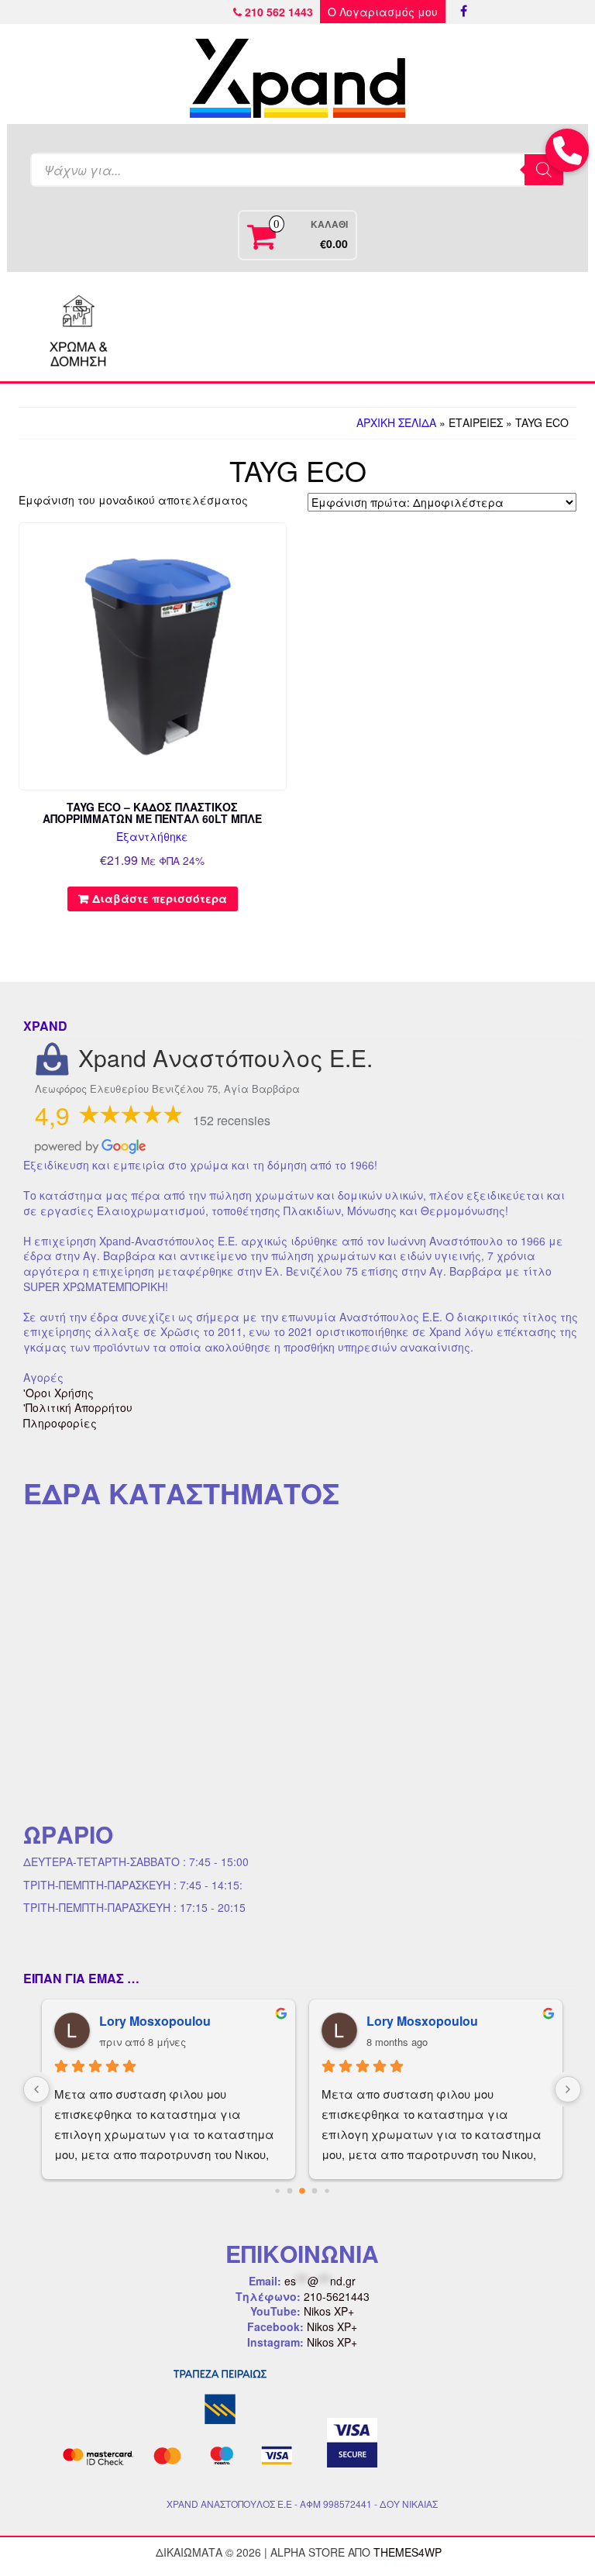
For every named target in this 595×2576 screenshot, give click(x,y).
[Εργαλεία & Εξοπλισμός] (188, 326)
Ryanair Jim (134, 2021)
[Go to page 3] (315, 2191)
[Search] (544, 170)
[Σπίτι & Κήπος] (297, 326)
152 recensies (232, 1120)
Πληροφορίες (60, 1423)
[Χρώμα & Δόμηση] (79, 326)
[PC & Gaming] (407, 326)
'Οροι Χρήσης (58, 1393)
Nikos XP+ (329, 2311)
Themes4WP (408, 2552)
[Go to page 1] (290, 2191)
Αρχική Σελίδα (396, 422)
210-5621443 (337, 2296)
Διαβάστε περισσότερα (160, 898)
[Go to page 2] (302, 2191)
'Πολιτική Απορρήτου (78, 1407)
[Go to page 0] (277, 2190)
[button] (567, 150)
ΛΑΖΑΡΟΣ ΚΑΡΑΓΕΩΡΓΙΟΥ (448, 2021)
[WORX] (516, 326)
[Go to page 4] (327, 2190)
